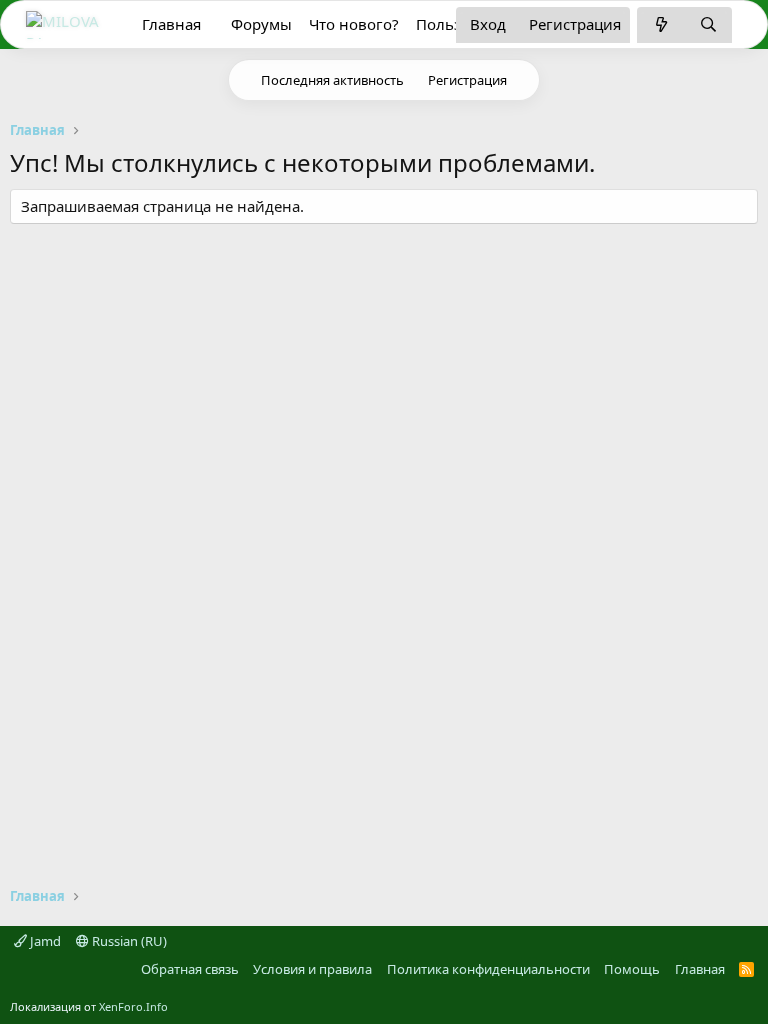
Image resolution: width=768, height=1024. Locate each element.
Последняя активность (332, 80)
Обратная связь (190, 969)
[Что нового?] (660, 25)
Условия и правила (312, 969)
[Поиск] (708, 25)
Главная (171, 24)
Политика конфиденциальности (488, 969)
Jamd (44, 941)
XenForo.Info (133, 1006)
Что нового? (354, 24)
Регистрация (467, 80)
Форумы (261, 24)
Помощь (632, 969)
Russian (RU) (128, 941)
